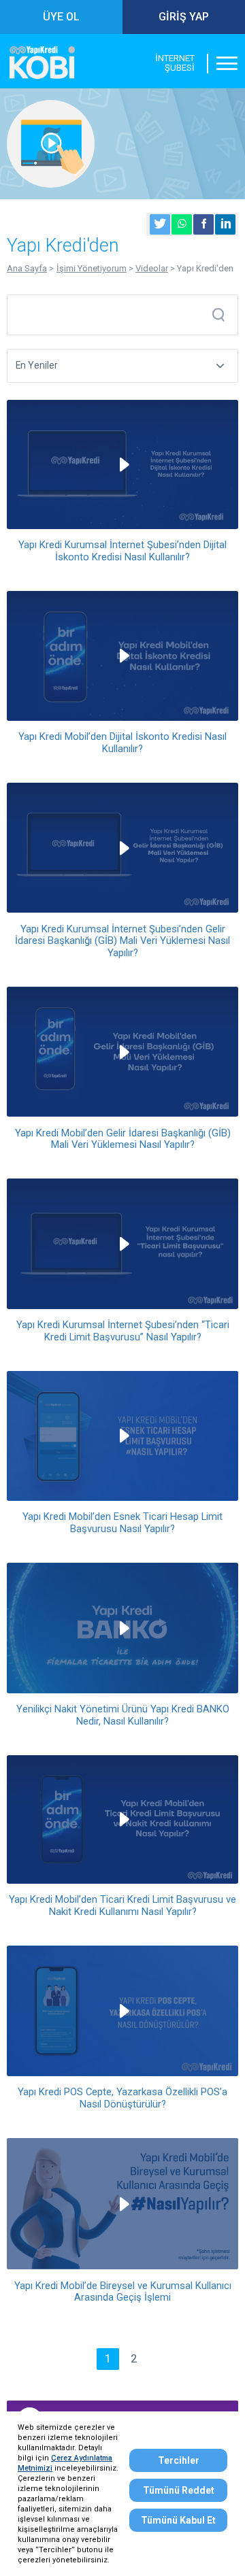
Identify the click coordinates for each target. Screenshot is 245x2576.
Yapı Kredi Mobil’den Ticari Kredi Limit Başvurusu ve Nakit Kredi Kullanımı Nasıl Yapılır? (122, 1905)
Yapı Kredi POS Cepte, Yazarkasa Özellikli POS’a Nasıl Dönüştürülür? (122, 2098)
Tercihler (179, 2460)
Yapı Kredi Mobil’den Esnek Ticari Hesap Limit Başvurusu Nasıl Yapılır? (122, 1523)
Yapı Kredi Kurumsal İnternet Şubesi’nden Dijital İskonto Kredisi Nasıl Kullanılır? (122, 551)
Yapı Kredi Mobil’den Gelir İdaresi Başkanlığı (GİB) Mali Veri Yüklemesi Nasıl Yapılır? (123, 1139)
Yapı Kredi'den (205, 268)
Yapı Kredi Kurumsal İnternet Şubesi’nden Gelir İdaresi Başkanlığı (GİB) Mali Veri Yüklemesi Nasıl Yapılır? (122, 941)
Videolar (152, 268)
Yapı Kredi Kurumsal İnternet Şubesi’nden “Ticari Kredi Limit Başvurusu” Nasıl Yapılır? (123, 1331)
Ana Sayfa (27, 268)
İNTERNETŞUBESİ (175, 63)
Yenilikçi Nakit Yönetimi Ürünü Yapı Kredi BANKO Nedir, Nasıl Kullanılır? (123, 1715)
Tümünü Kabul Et (178, 2520)
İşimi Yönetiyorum (92, 268)
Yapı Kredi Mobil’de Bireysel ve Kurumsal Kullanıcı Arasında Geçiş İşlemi (123, 2292)
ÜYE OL (61, 17)
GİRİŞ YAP (184, 17)
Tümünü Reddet (179, 2490)
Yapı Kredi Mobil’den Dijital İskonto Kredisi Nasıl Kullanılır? (122, 743)
